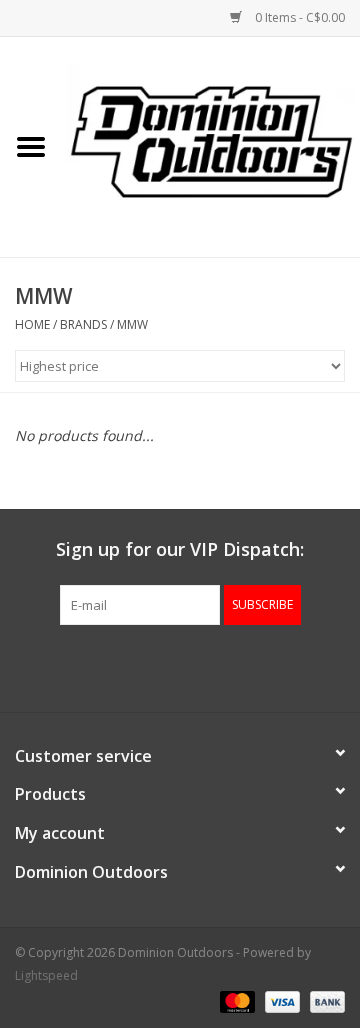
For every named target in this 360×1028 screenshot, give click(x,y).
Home (32, 324)
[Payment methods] (235, 1000)
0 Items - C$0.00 (298, 17)
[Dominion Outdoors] (211, 140)
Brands (83, 324)
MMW (132, 324)
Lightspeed (46, 975)
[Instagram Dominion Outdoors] (216, 666)
